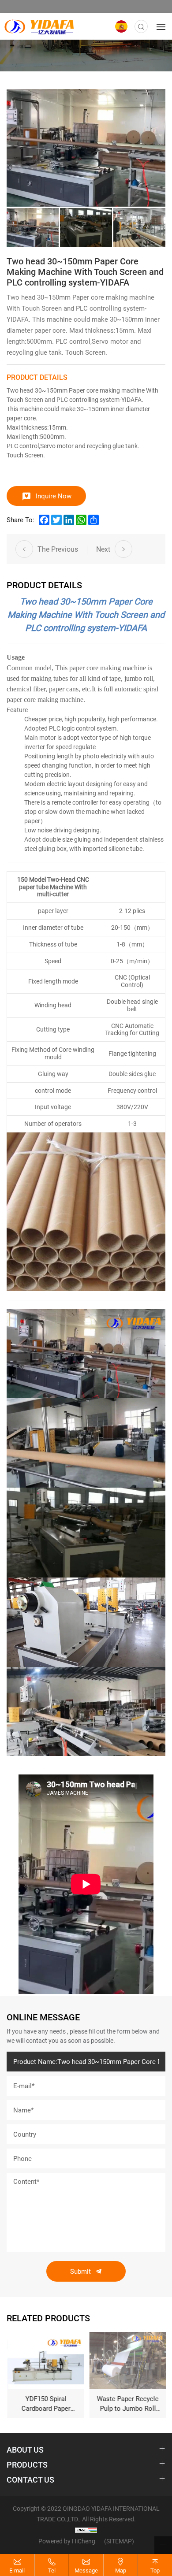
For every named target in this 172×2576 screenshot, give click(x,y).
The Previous (58, 549)
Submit (80, 2271)
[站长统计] (86, 2530)
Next (103, 549)
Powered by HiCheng (67, 2541)
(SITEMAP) (119, 2541)
